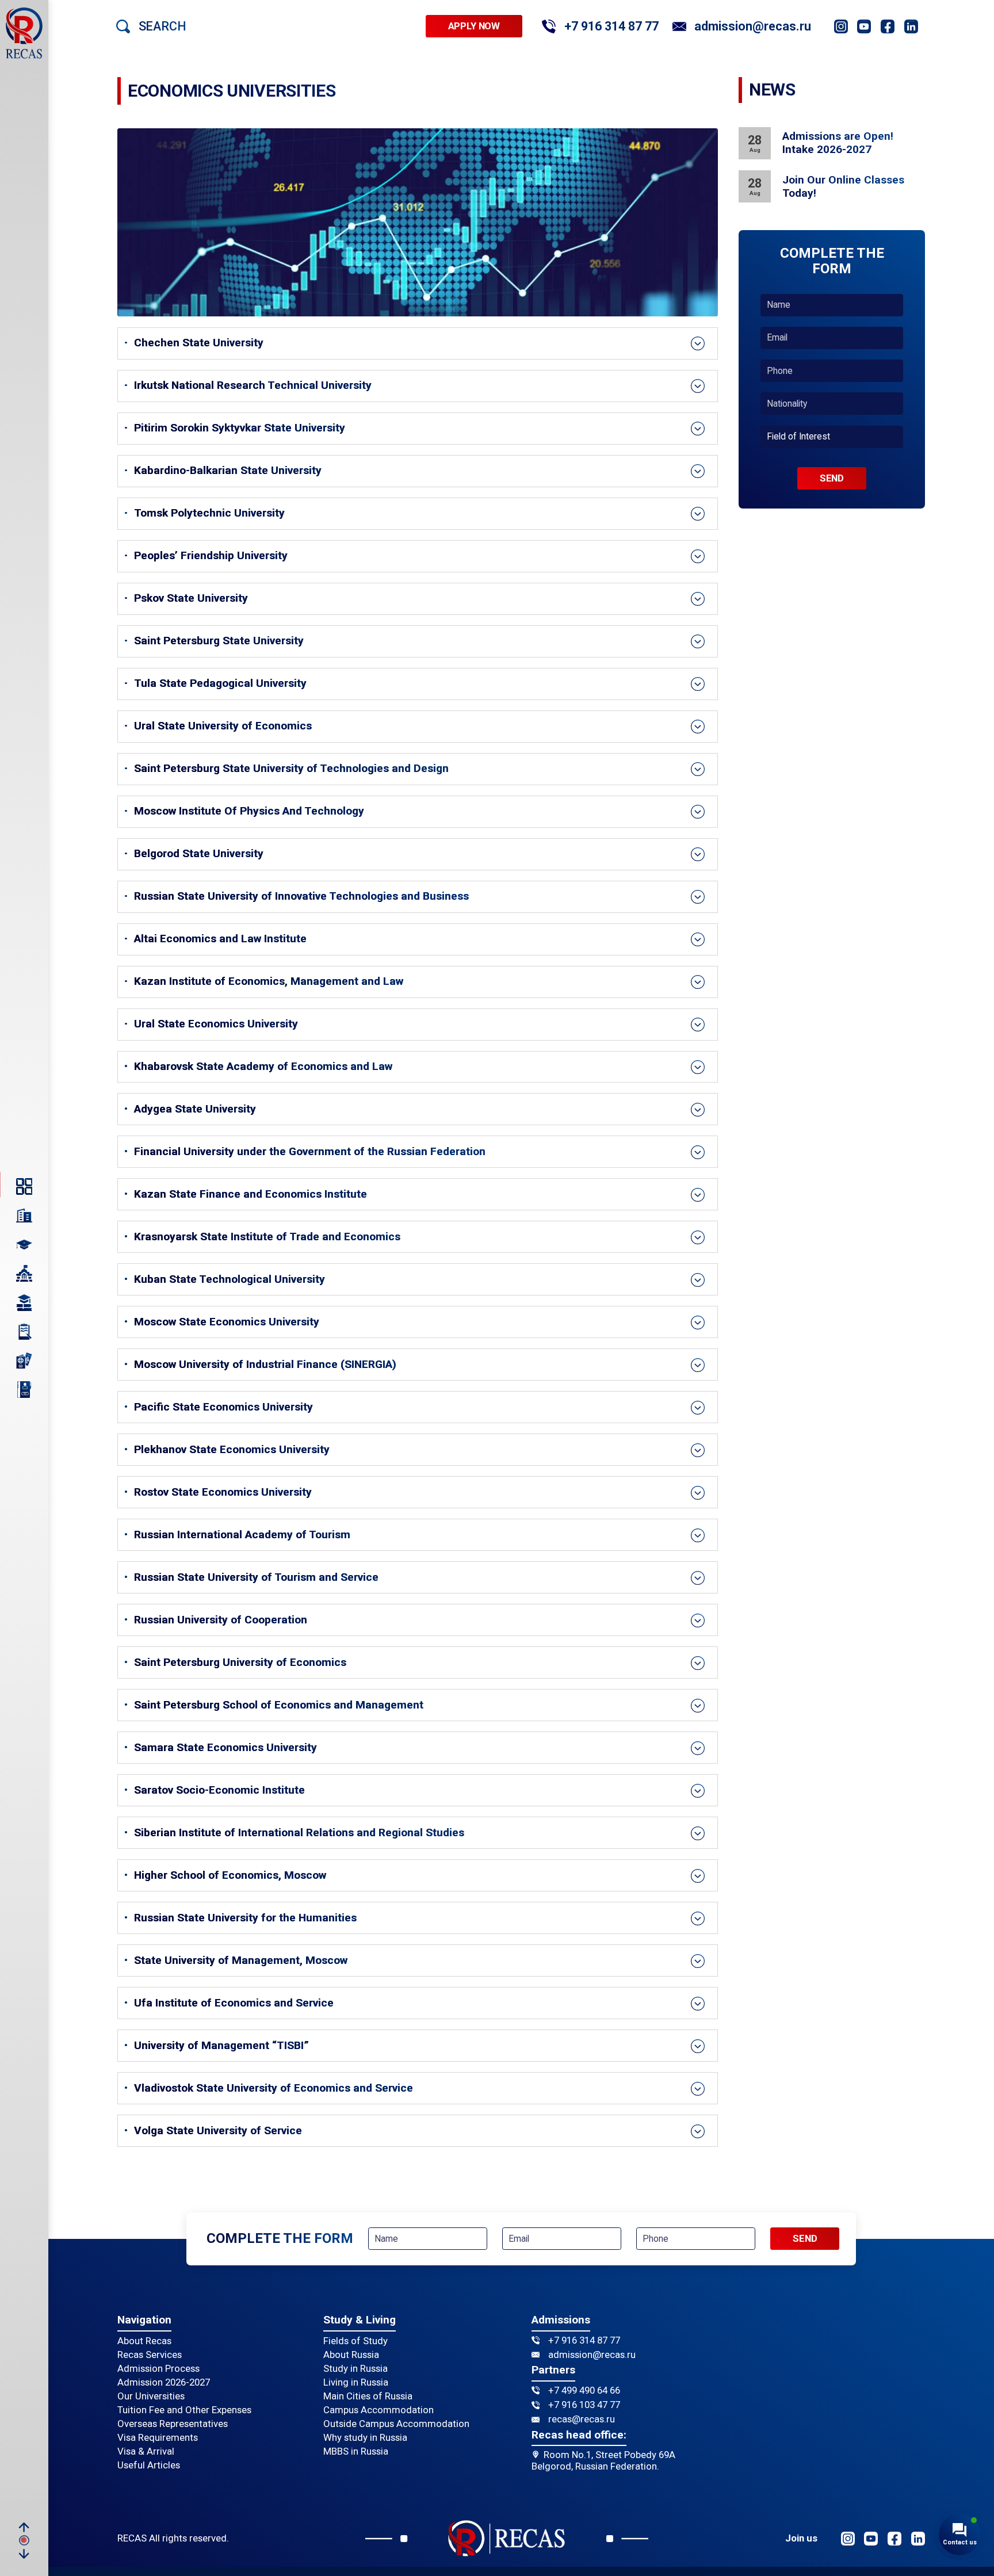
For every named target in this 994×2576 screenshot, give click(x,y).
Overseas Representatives (173, 2424)
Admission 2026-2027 (164, 2382)
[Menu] (24, 1186)
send (832, 478)
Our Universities (151, 2396)
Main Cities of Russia (368, 2396)
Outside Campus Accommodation (396, 2424)
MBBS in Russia (356, 2451)
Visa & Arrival (146, 2451)
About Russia (351, 2355)
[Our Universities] (24, 1274)
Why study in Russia (365, 2438)
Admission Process (158, 2369)
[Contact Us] (24, 1389)
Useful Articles (149, 2465)
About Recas (144, 2341)
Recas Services (150, 2355)
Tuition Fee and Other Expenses (184, 2410)
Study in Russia (355, 2369)
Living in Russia (356, 2382)
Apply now (474, 26)
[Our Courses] (24, 1302)
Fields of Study (355, 2341)
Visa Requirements (158, 2438)
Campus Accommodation (379, 2410)
